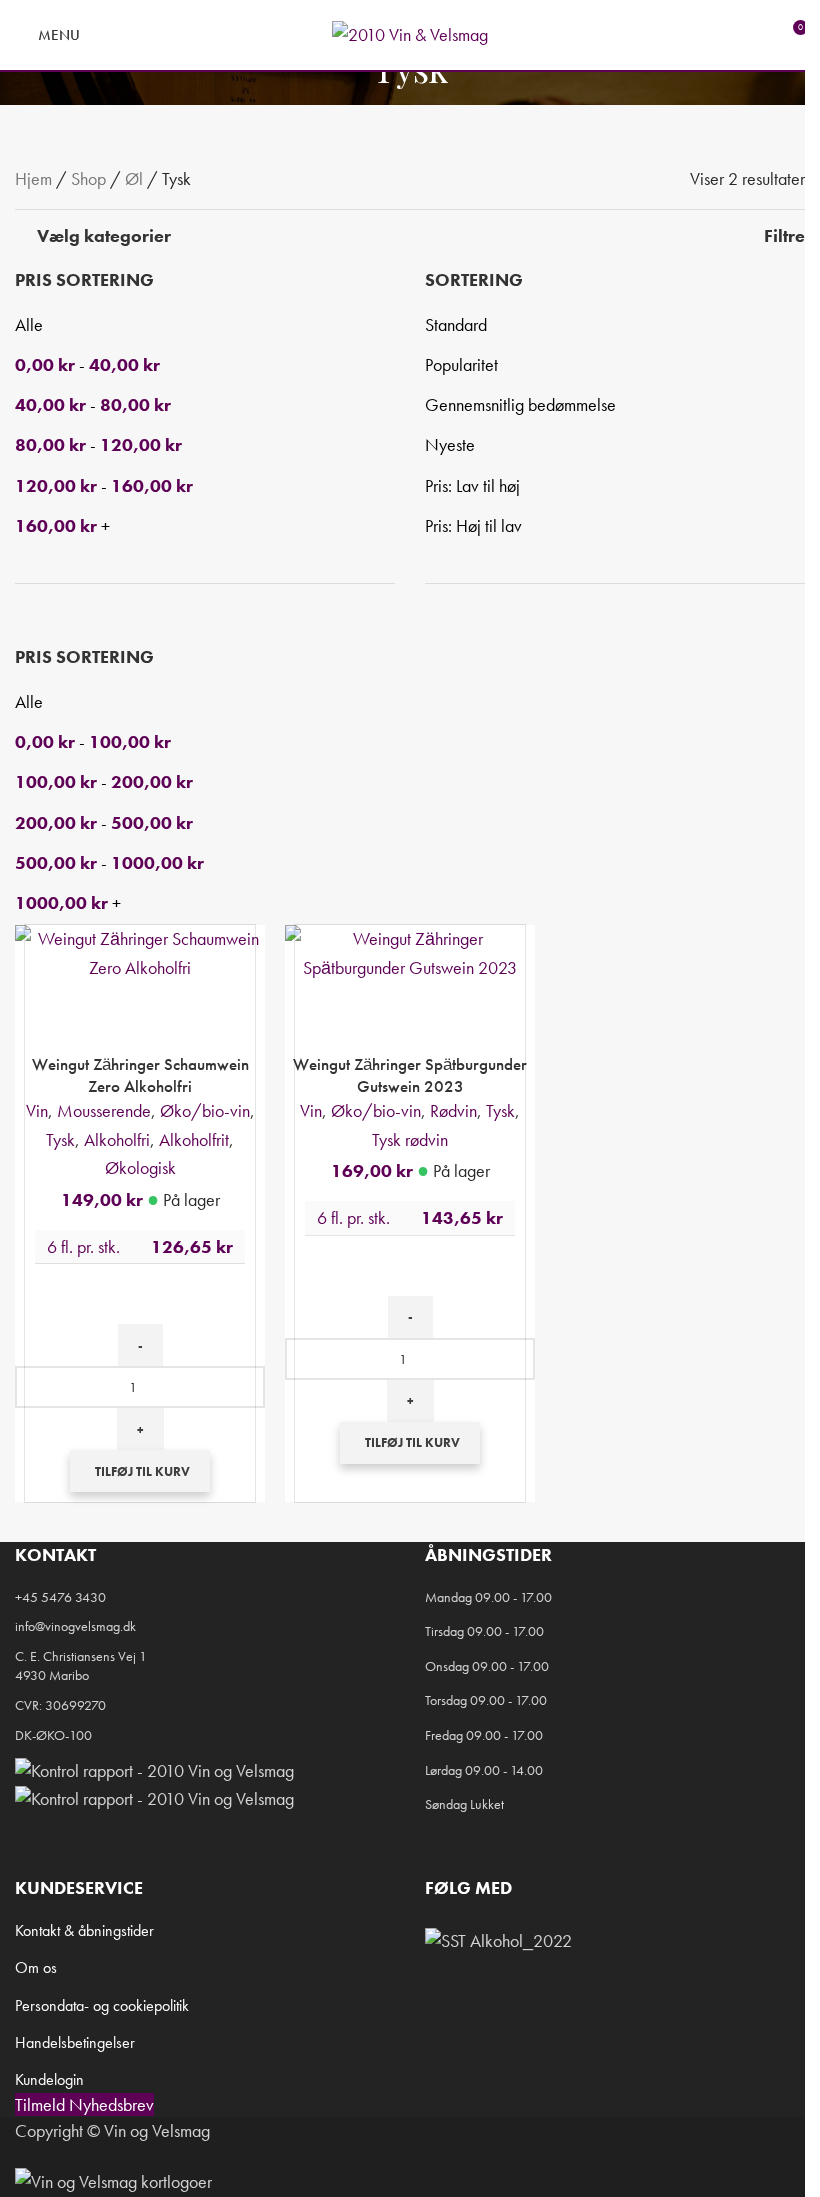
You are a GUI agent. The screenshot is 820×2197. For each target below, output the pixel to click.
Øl (134, 178)
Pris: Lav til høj (472, 485)
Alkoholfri (117, 1139)
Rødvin (453, 1110)
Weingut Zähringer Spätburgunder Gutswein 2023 (410, 1075)
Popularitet (461, 364)
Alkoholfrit (194, 1139)
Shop (88, 178)
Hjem (33, 178)
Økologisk (140, 1167)
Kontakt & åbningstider (84, 1930)
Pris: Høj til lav (473, 525)
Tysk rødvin (410, 1139)
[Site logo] (410, 32)
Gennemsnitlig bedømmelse (520, 404)
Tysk (60, 1139)
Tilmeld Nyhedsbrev (84, 2104)
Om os (36, 1967)
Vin (37, 1110)
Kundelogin (49, 2079)
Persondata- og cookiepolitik (102, 2005)
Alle (29, 324)
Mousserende (104, 1110)
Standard (456, 324)
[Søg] (108, 35)
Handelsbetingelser (75, 2042)
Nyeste (450, 444)
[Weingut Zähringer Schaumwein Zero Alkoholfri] (140, 951)
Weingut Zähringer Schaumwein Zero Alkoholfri (140, 1075)
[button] (140, 1471)
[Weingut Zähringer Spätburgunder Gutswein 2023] (410, 951)
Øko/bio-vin (205, 1110)
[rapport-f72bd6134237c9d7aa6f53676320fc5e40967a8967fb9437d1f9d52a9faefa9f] (154, 1767)
